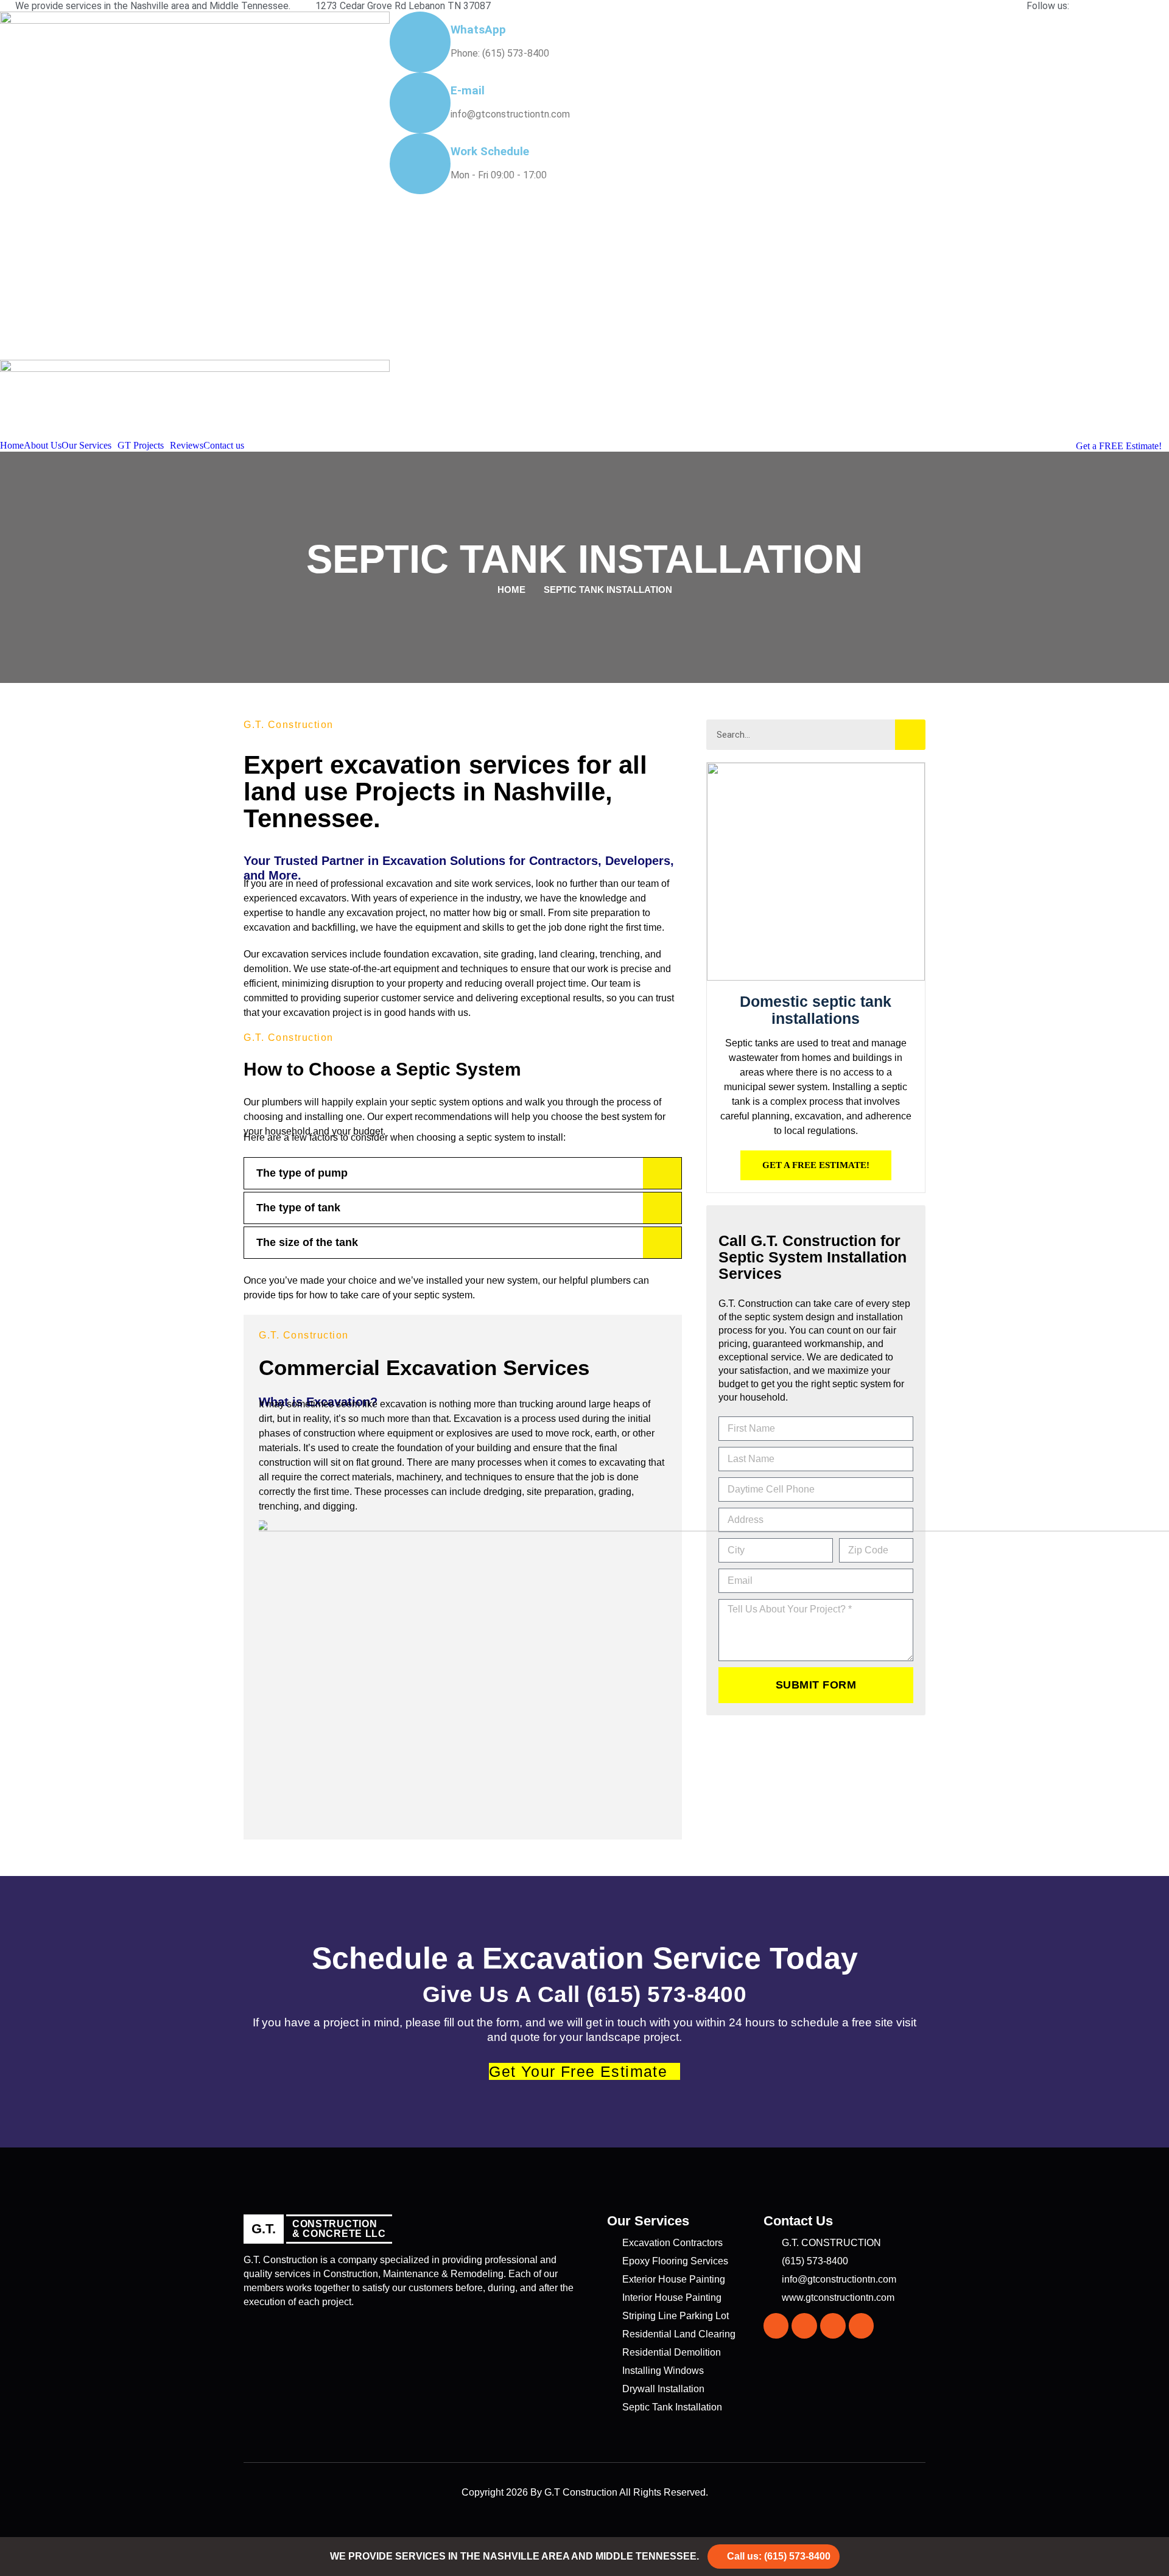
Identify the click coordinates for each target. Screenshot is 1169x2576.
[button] (90, 446)
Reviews (187, 446)
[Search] (910, 735)
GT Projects (141, 446)
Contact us (224, 446)
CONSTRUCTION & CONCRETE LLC (339, 2229)
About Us (43, 446)
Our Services (86, 446)
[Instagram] (804, 2326)
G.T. (264, 2229)
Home (12, 446)
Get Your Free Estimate (578, 2071)
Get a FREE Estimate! (1119, 446)
